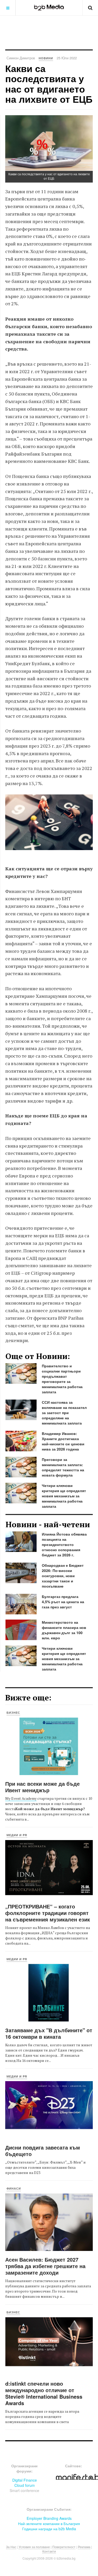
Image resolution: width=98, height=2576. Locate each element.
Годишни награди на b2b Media (49, 2529)
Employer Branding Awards (49, 2518)
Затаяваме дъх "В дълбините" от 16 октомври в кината (49, 2033)
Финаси (14, 2188)
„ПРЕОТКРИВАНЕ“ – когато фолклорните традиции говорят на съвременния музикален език (48, 1913)
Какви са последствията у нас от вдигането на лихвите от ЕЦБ (49, 84)
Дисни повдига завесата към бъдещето (43, 2151)
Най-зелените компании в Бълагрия (49, 2523)
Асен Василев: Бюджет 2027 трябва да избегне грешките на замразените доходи (45, 2266)
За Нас (11, 2547)
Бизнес (13, 1713)
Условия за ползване (34, 2547)
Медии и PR (17, 1835)
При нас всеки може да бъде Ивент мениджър (42, 1787)
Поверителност (64, 2547)
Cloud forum (25, 2485)
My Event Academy (21, 1798)
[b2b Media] (49, 8)
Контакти (49, 2551)
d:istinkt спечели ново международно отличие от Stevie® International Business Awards (44, 2393)
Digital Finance (25, 2480)
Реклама (84, 2547)
